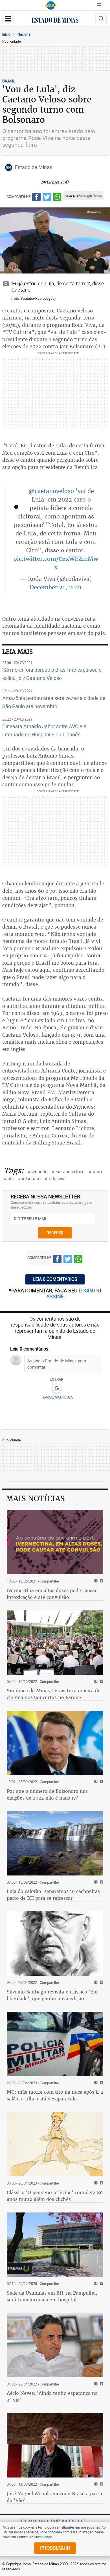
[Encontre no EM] (101, 19)
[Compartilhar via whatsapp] (57, 198)
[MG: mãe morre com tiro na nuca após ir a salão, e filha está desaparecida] (55, 2044)
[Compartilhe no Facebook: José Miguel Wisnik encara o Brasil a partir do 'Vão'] (95, 2484)
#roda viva (55, 1179)
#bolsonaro (29, 1179)
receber (55, 1233)
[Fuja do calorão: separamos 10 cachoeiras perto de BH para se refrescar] (55, 1843)
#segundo (38, 1172)
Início (6, 34)
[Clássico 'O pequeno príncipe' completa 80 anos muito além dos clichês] (55, 2144)
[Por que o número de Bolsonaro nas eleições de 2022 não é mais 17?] (55, 1743)
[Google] (57, 1389)
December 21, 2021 (56, 587)
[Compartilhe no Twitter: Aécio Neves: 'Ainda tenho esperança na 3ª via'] (101, 2384)
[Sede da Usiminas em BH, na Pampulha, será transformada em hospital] (55, 2245)
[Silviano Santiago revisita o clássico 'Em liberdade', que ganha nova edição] (55, 1944)
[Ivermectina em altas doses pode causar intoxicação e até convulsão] (55, 1542)
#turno (95, 1172)
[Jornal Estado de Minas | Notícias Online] (55, 21)
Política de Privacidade (34, 2537)
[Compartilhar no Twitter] (47, 198)
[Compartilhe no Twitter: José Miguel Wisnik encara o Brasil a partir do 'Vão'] (101, 2484)
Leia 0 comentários (55, 1279)
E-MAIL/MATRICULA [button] (58, 1397)
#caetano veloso (68, 1172)
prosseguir (55, 2548)
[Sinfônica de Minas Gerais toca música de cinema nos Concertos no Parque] (55, 1643)
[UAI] (51, 5)
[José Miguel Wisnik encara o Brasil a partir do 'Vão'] (55, 2445)
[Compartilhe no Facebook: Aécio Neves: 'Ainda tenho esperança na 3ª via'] (95, 2384)
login (86, 1290)
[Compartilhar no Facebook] (36, 198)
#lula (9, 1179)
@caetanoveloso (51, 491)
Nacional (24, 34)
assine (55, 1296)
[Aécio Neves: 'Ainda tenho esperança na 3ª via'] (55, 2345)
